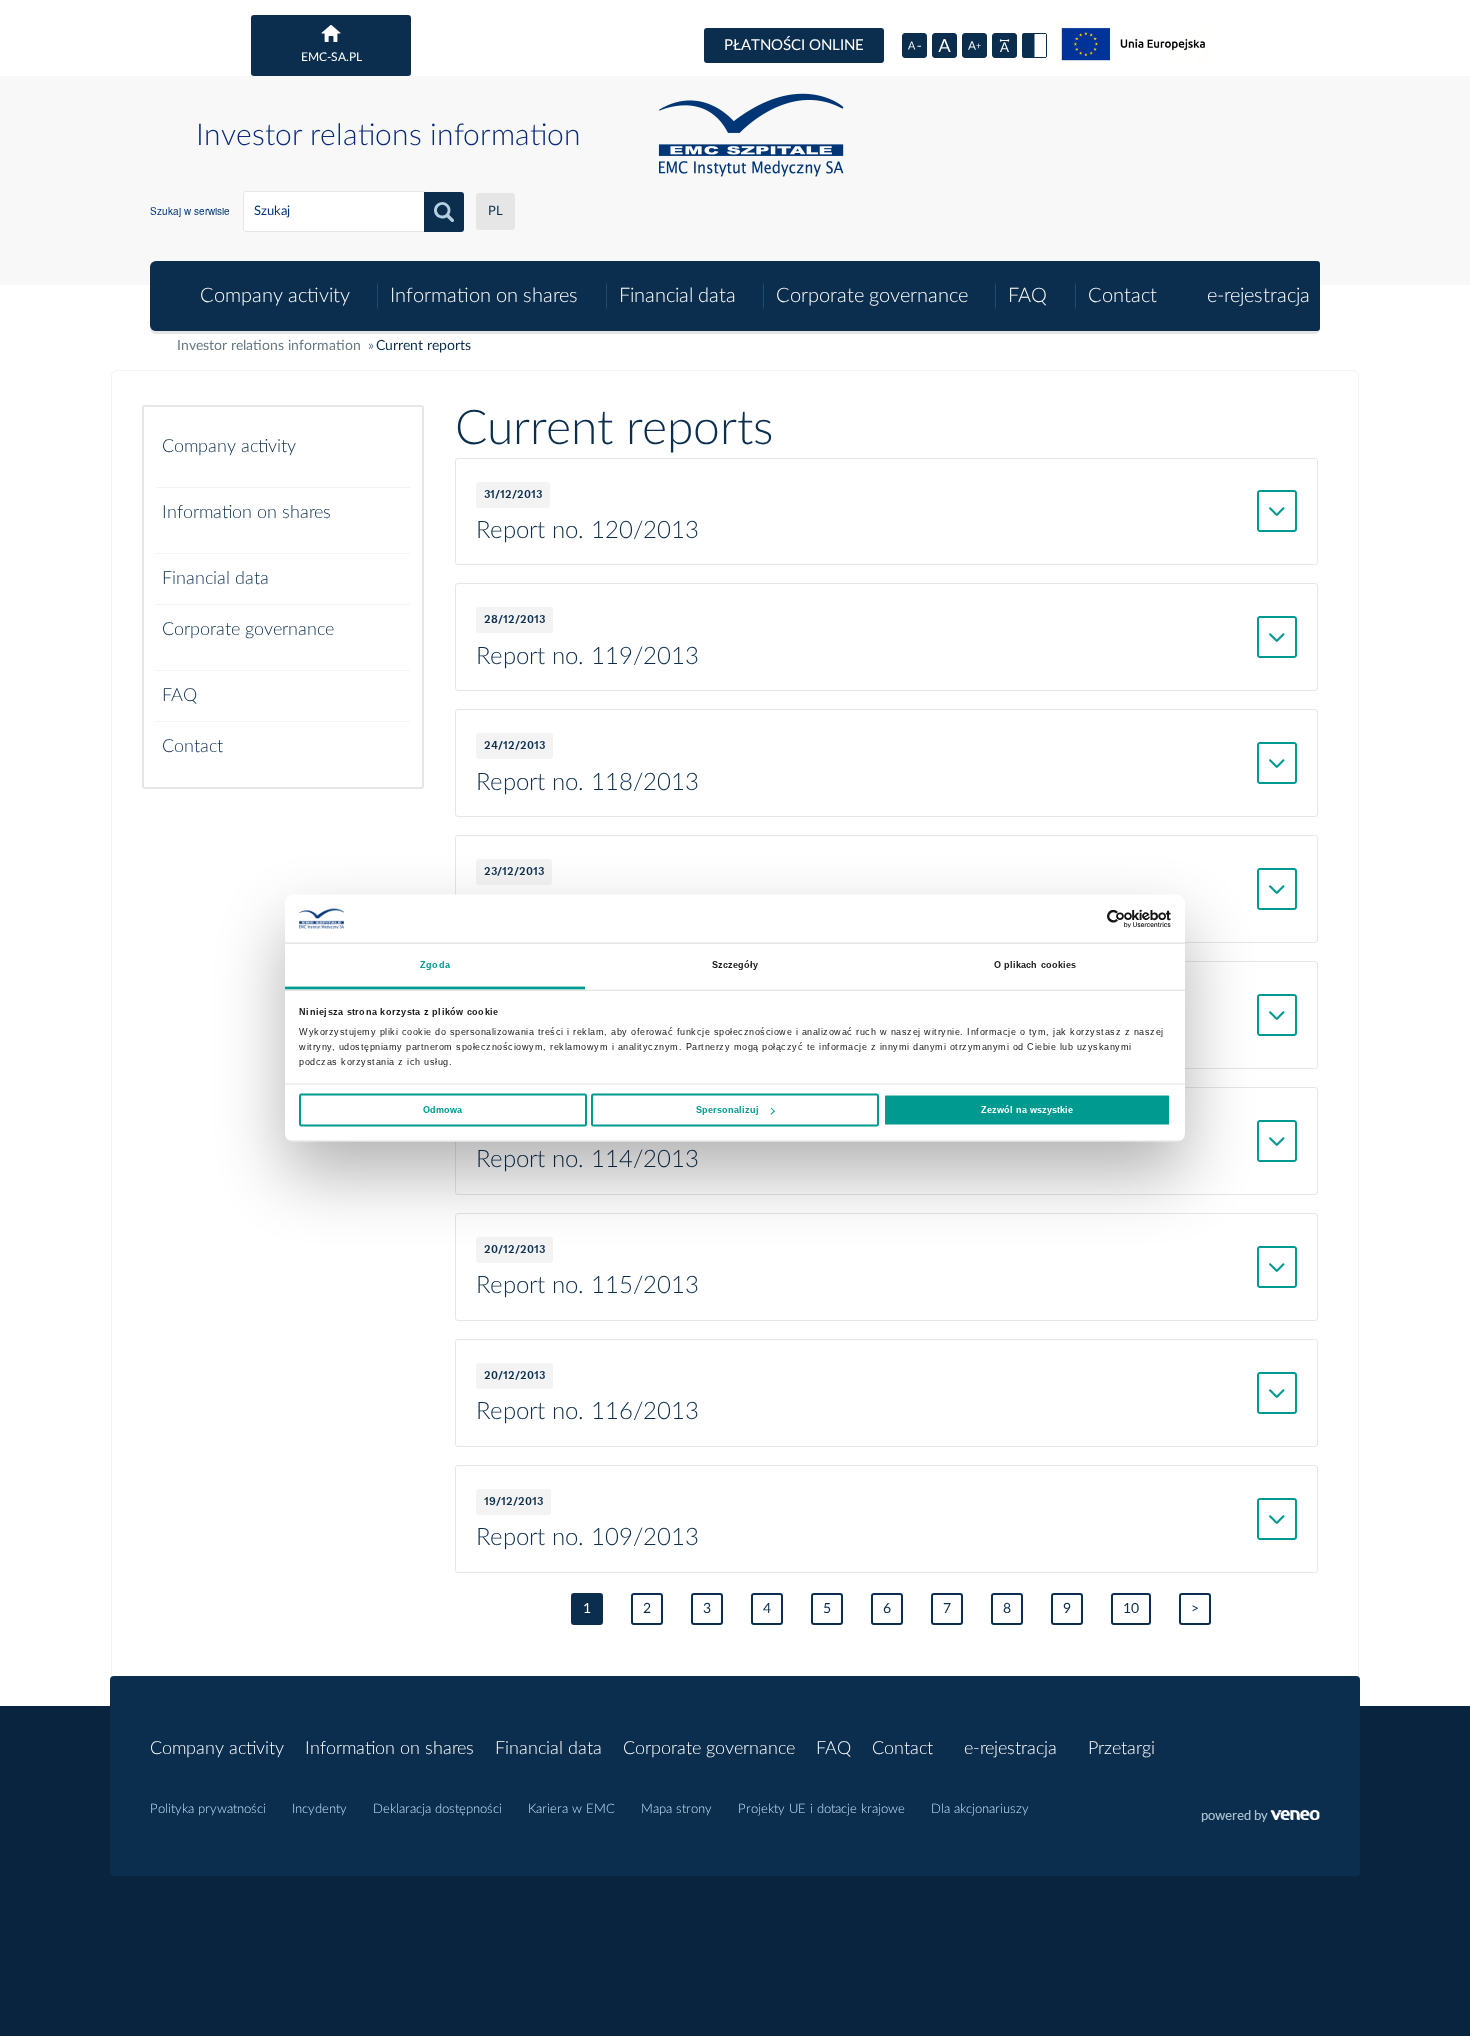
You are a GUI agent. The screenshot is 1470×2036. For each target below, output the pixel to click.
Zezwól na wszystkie (1027, 1110)
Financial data (677, 296)
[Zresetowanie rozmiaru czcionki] (944, 45)
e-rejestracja (1258, 296)
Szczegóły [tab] (735, 965)
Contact (1122, 296)
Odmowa (442, 1110)
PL (495, 211)
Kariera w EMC (571, 1809)
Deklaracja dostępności (437, 1809)
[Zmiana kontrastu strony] (1034, 45)
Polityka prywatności (208, 1809)
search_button (444, 212)
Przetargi (1121, 1749)
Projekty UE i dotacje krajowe (821, 1809)
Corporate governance (872, 296)
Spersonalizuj (727, 1110)
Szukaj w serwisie (190, 211)
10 (1131, 1609)
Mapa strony (676, 1809)
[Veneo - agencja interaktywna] (1260, 1818)
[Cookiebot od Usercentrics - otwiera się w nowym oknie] (1083, 918)
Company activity (275, 296)
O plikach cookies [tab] (1035, 965)
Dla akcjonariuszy (980, 1809)
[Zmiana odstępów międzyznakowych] (1004, 45)
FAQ (1027, 296)
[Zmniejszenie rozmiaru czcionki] (914, 45)
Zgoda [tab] (435, 965)
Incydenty (319, 1809)
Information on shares (484, 296)
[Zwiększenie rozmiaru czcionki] (974, 45)
